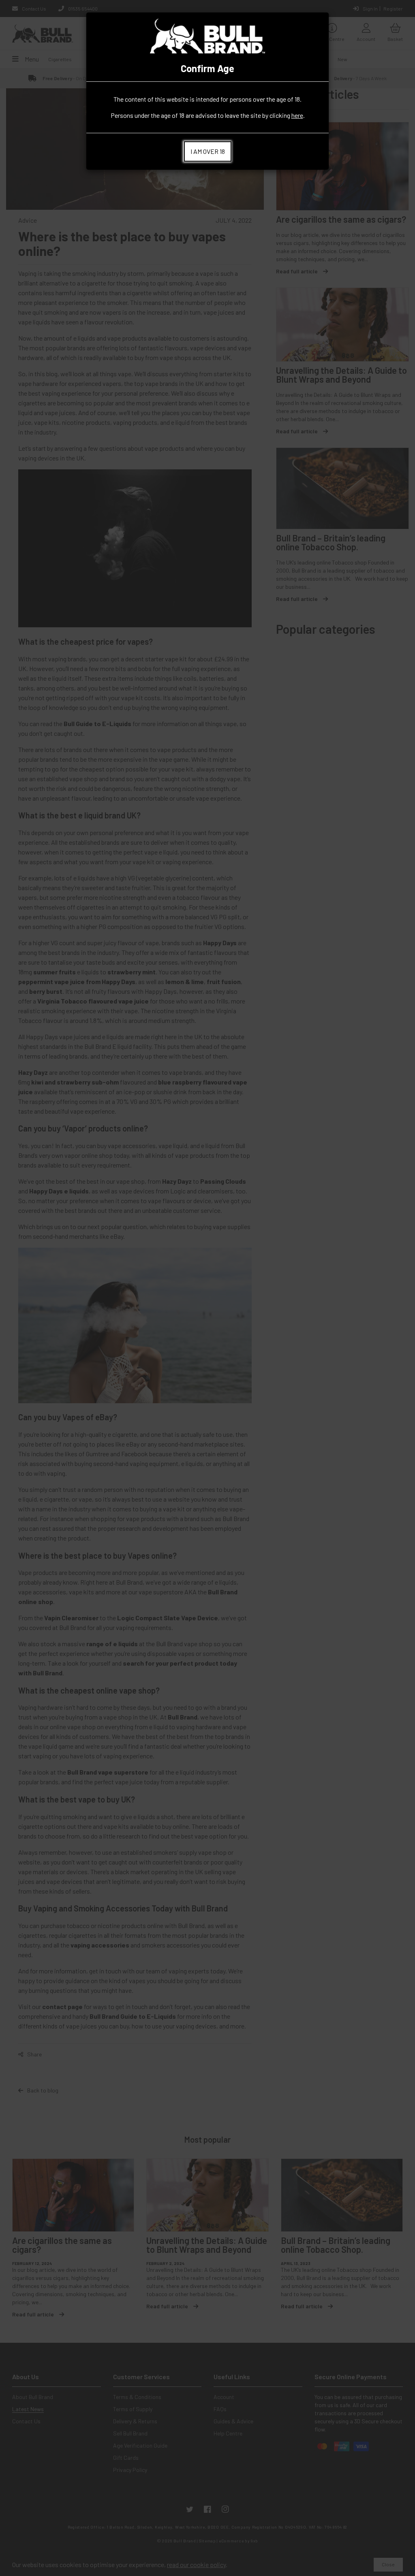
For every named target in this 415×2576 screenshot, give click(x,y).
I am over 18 (208, 151)
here (297, 115)
